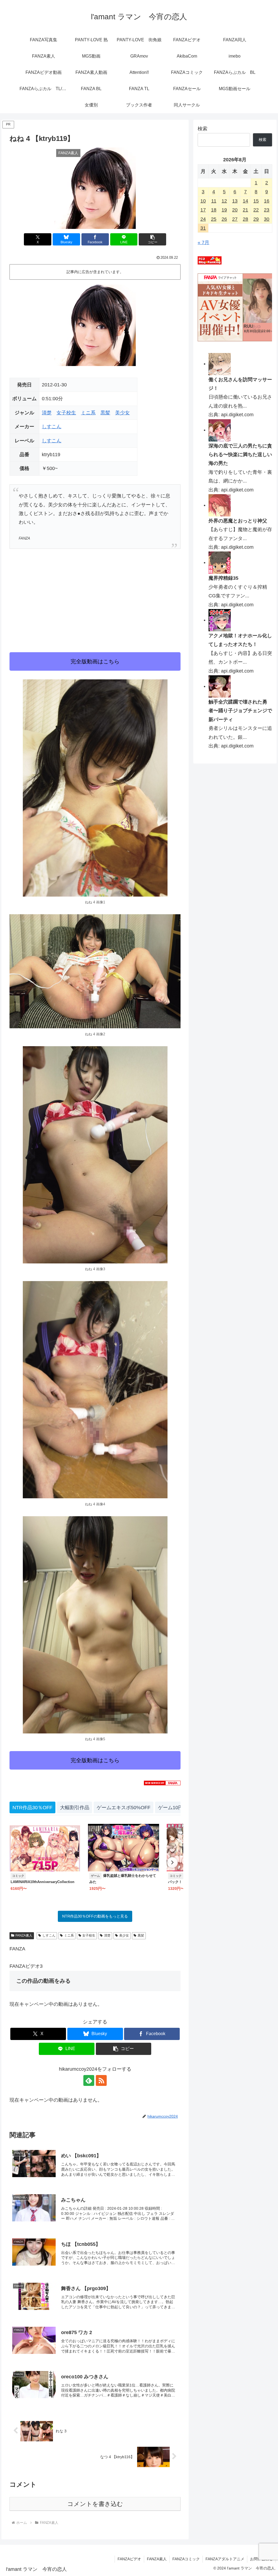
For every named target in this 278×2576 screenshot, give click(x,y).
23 (267, 210)
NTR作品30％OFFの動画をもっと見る (95, 1916)
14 (245, 201)
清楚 (47, 413)
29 (256, 219)
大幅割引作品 (75, 1808)
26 (224, 219)
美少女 (122, 413)
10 (203, 201)
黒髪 (105, 413)
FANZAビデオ (129, 2559)
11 (214, 201)
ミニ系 (88, 413)
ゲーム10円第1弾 (177, 1808)
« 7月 (203, 242)
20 (235, 210)
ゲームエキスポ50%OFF (124, 1808)
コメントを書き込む (95, 2504)
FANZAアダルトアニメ (225, 2559)
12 (224, 201)
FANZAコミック (186, 2559)
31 (203, 228)
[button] (152, 239)
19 (224, 210)
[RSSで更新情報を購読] (101, 2080)
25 (214, 219)
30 (267, 219)
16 (267, 201)
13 (235, 201)
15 (256, 201)
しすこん (52, 427)
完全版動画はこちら (95, 661)
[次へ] (172, 1862)
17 (203, 210)
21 (245, 210)
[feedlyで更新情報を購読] (89, 2080)
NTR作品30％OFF (32, 1808)
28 (245, 219)
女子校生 (66, 413)
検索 (203, 129)
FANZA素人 (24, 1935)
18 (214, 210)
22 (256, 210)
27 (235, 219)
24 (203, 219)
